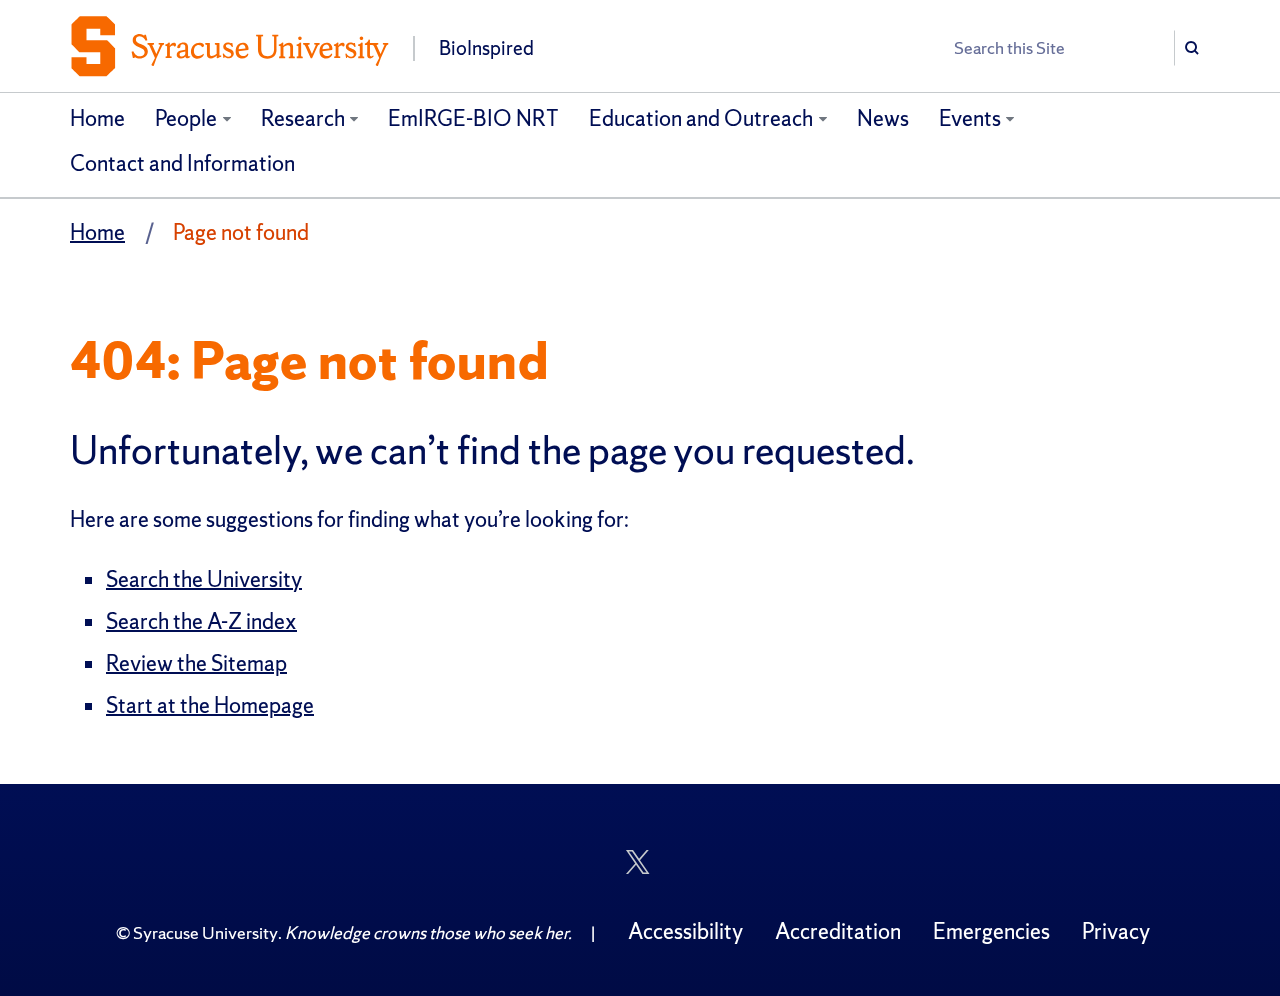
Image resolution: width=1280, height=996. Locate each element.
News (883, 118)
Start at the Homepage (210, 705)
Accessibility (685, 931)
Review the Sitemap (196, 663)
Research (303, 118)
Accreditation (838, 931)
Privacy (1116, 931)
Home (97, 118)
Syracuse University (205, 932)
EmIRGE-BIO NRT (473, 118)
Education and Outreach (701, 118)
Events (970, 118)
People (186, 118)
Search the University (204, 579)
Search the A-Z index (201, 621)
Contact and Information (182, 163)
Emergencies (991, 931)
